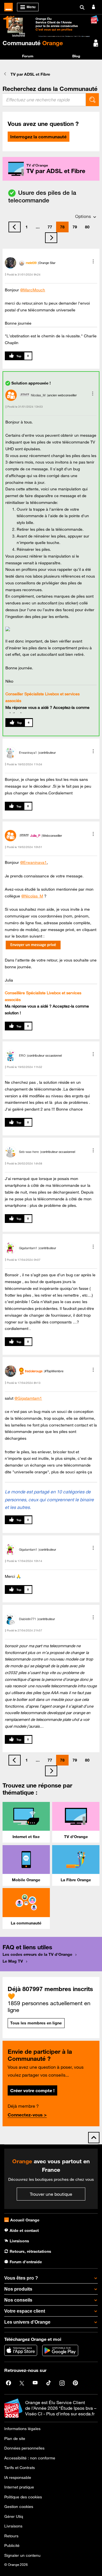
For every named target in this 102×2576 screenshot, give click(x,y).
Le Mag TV (13, 1961)
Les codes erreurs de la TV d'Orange (37, 1954)
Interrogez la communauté (38, 137)
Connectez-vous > (27, 2115)
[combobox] (44, 100)
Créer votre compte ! (32, 2090)
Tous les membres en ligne (36, 2023)
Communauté (33, 43)
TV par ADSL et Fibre (30, 74)
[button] (93, 261)
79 (75, 227)
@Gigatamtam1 (28, 1398)
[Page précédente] (15, 227)
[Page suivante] (51, 238)
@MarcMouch (33, 290)
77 (50, 227)
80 (87, 227)
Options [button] (83, 216)
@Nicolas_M (32, 896)
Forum (28, 56)
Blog (76, 56)
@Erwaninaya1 (33, 862)
